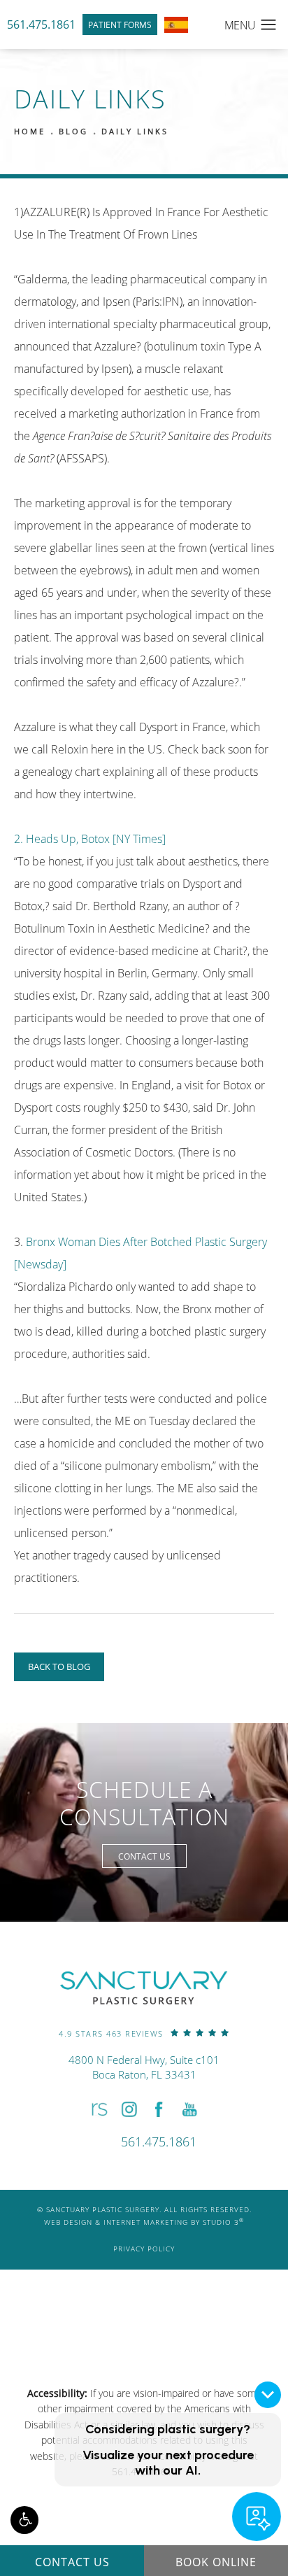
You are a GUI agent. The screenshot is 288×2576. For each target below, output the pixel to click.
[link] (144, 2033)
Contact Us (144, 1856)
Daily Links (135, 131)
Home (30, 131)
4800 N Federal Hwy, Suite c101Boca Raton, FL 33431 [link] (144, 2067)
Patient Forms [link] (120, 24)
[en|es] (176, 25)
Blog (73, 131)
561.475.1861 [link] (41, 24)
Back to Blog (59, 1666)
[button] (24, 2520)
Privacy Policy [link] (144, 2249)
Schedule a (144, 1803)
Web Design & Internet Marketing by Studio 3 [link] (144, 2222)
